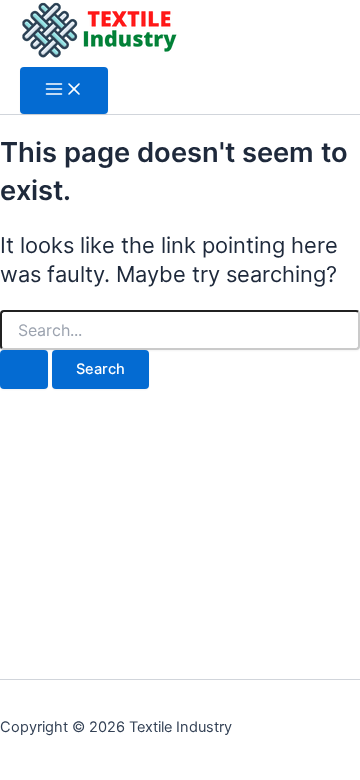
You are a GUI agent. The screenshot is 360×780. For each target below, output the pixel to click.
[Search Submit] (24, 369)
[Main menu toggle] (64, 90)
